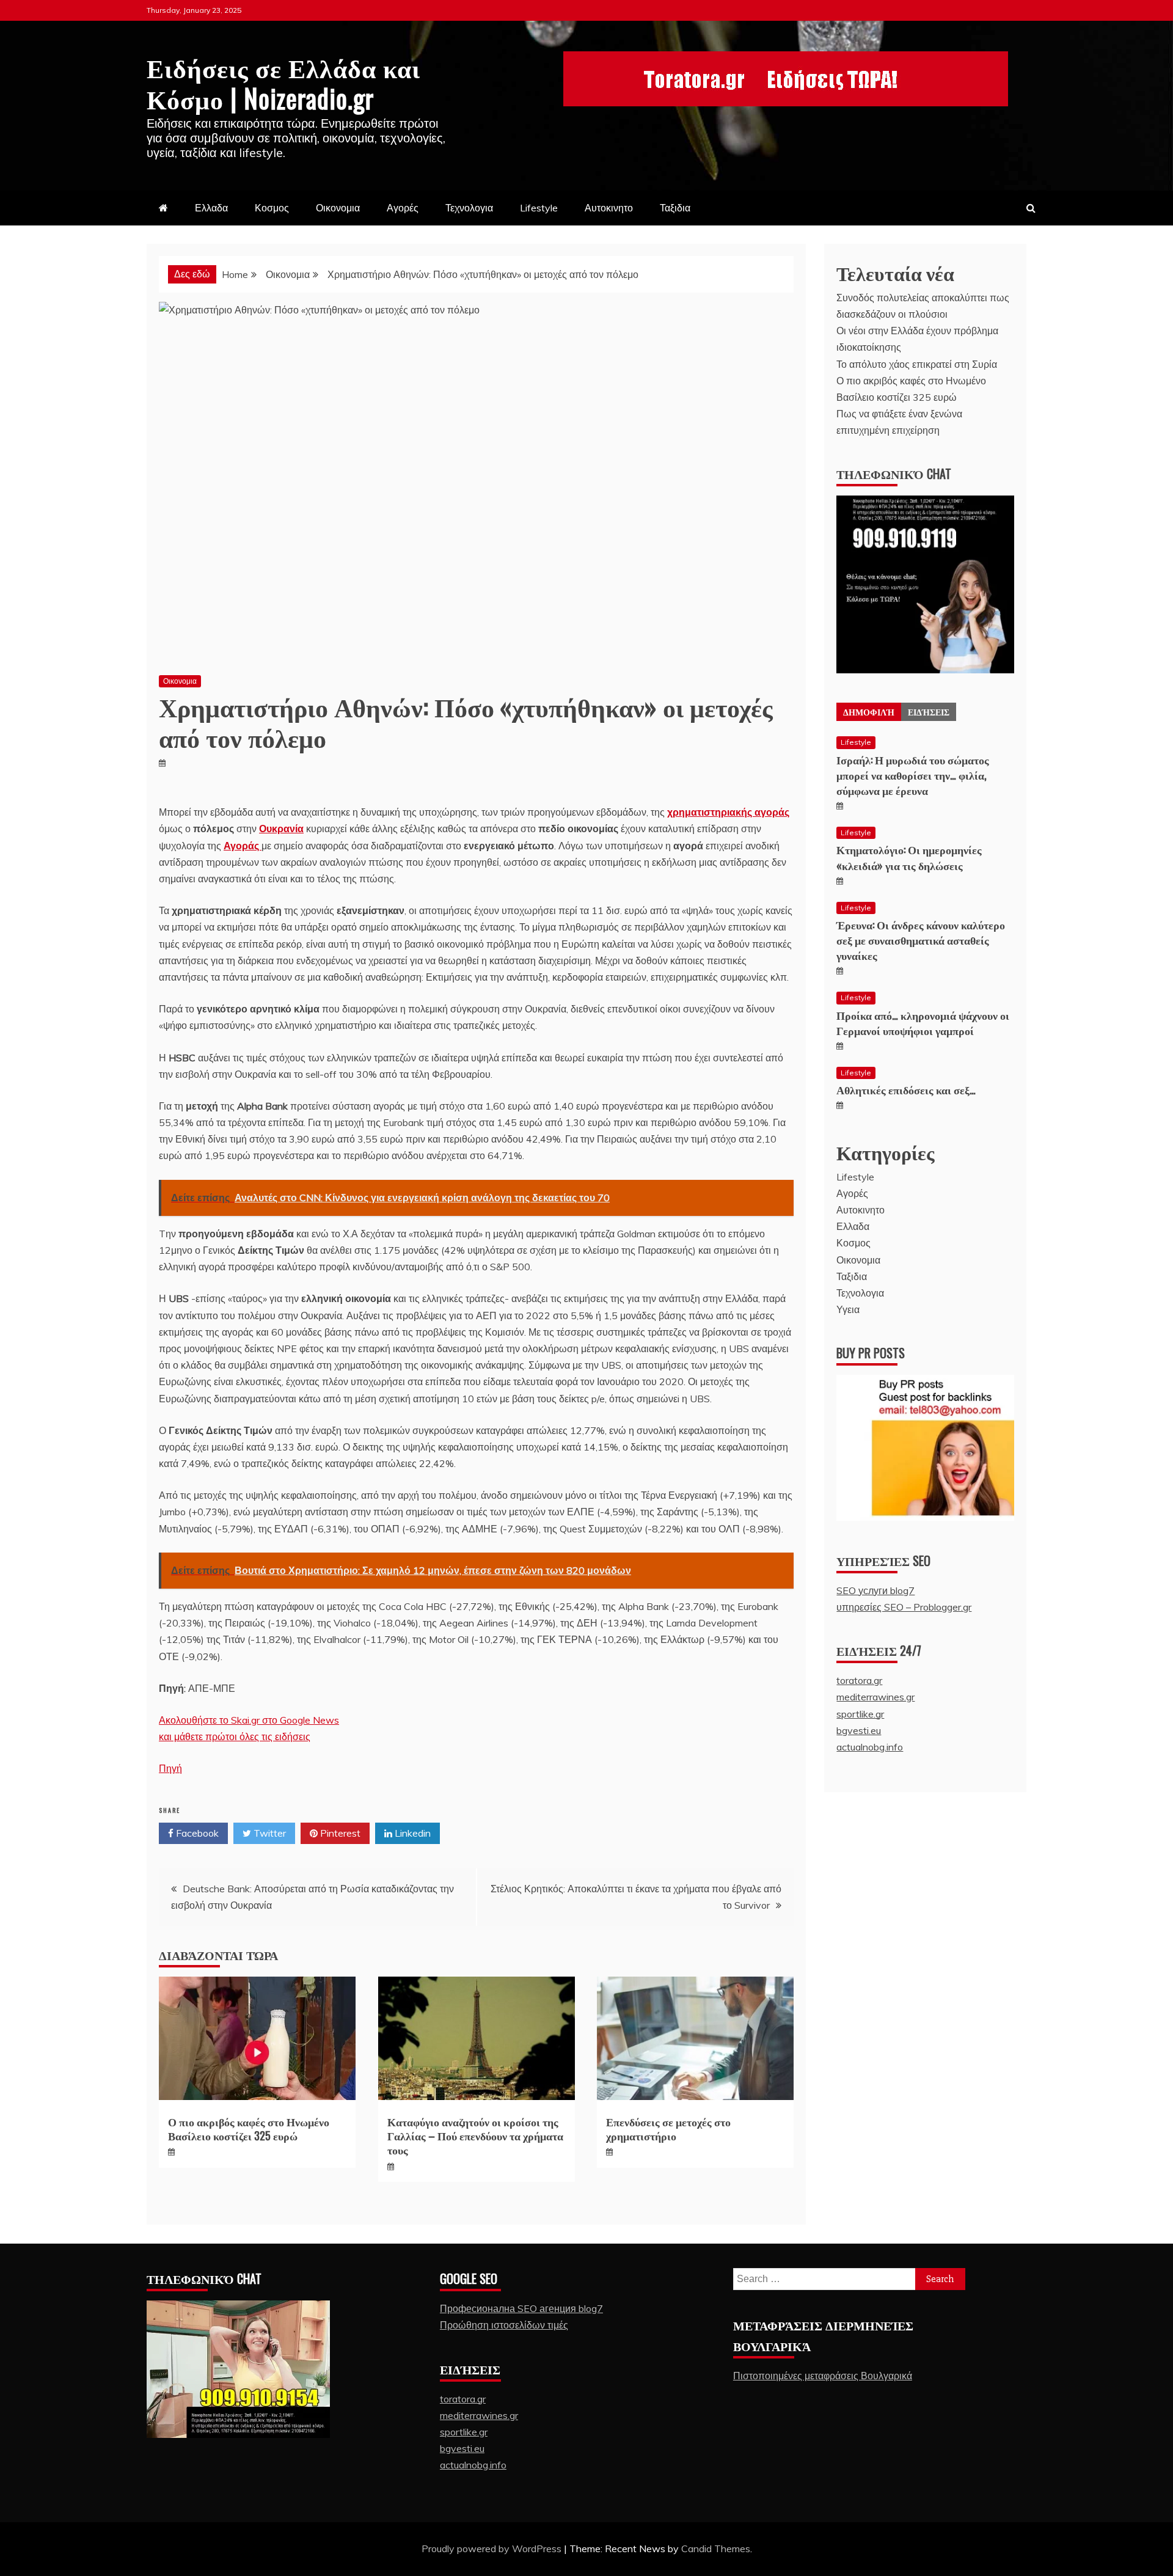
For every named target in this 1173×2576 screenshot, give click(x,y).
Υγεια (848, 1309)
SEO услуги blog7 (875, 1590)
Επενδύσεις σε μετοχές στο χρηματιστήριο (668, 2128)
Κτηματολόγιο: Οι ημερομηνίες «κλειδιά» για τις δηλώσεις (909, 857)
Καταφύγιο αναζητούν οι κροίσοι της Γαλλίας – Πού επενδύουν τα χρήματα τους (475, 2136)
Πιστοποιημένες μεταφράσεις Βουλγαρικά (823, 2376)
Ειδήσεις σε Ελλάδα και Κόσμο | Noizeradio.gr (283, 82)
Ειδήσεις (929, 712)
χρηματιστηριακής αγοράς (728, 812)
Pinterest (339, 1833)
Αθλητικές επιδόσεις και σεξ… (906, 1089)
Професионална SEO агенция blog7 (521, 2308)
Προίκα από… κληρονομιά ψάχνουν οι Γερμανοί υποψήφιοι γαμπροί (923, 1023)
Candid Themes (716, 2549)
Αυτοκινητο (609, 208)
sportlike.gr (860, 1714)
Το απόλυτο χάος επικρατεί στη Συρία (917, 364)
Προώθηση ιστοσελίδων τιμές (504, 2325)
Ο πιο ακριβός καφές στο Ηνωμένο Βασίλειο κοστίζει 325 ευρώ (249, 2128)
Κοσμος (272, 208)
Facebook (196, 1833)
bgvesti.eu (859, 1730)
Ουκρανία (281, 829)
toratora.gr (859, 1680)
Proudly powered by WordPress (493, 2549)
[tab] (869, 712)
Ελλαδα (211, 208)
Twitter (269, 1833)
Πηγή (170, 1768)
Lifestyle (539, 208)
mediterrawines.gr (875, 1697)
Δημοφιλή (869, 712)
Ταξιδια (675, 208)
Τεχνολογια (469, 208)
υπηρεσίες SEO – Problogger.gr (904, 1607)
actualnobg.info (870, 1747)
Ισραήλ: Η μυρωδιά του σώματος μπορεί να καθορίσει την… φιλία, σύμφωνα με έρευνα (913, 775)
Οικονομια (338, 208)
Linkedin (411, 1833)
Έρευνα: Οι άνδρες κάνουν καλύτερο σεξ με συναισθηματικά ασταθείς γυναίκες (921, 940)
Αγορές (403, 208)
